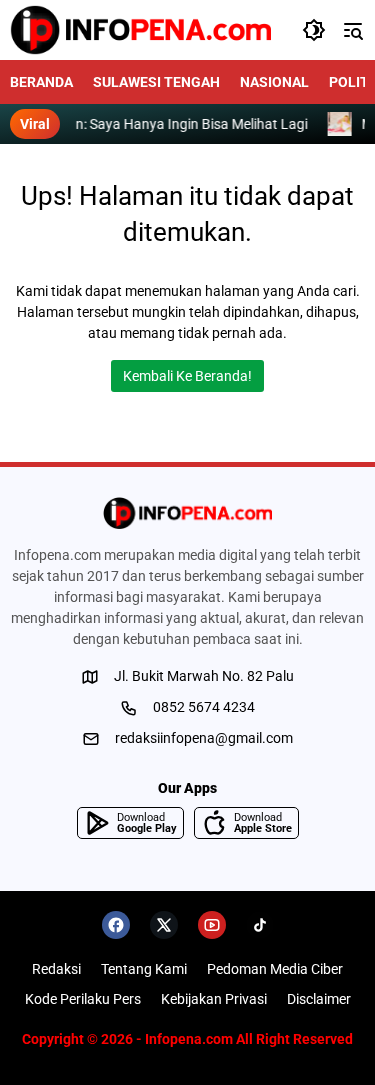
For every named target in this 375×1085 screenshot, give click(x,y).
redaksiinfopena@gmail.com (204, 738)
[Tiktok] (260, 925)
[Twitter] (164, 925)
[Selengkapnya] (187, 513)
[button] (314, 30)
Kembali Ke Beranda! (187, 376)
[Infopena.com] (140, 30)
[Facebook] (116, 925)
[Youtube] (212, 925)
